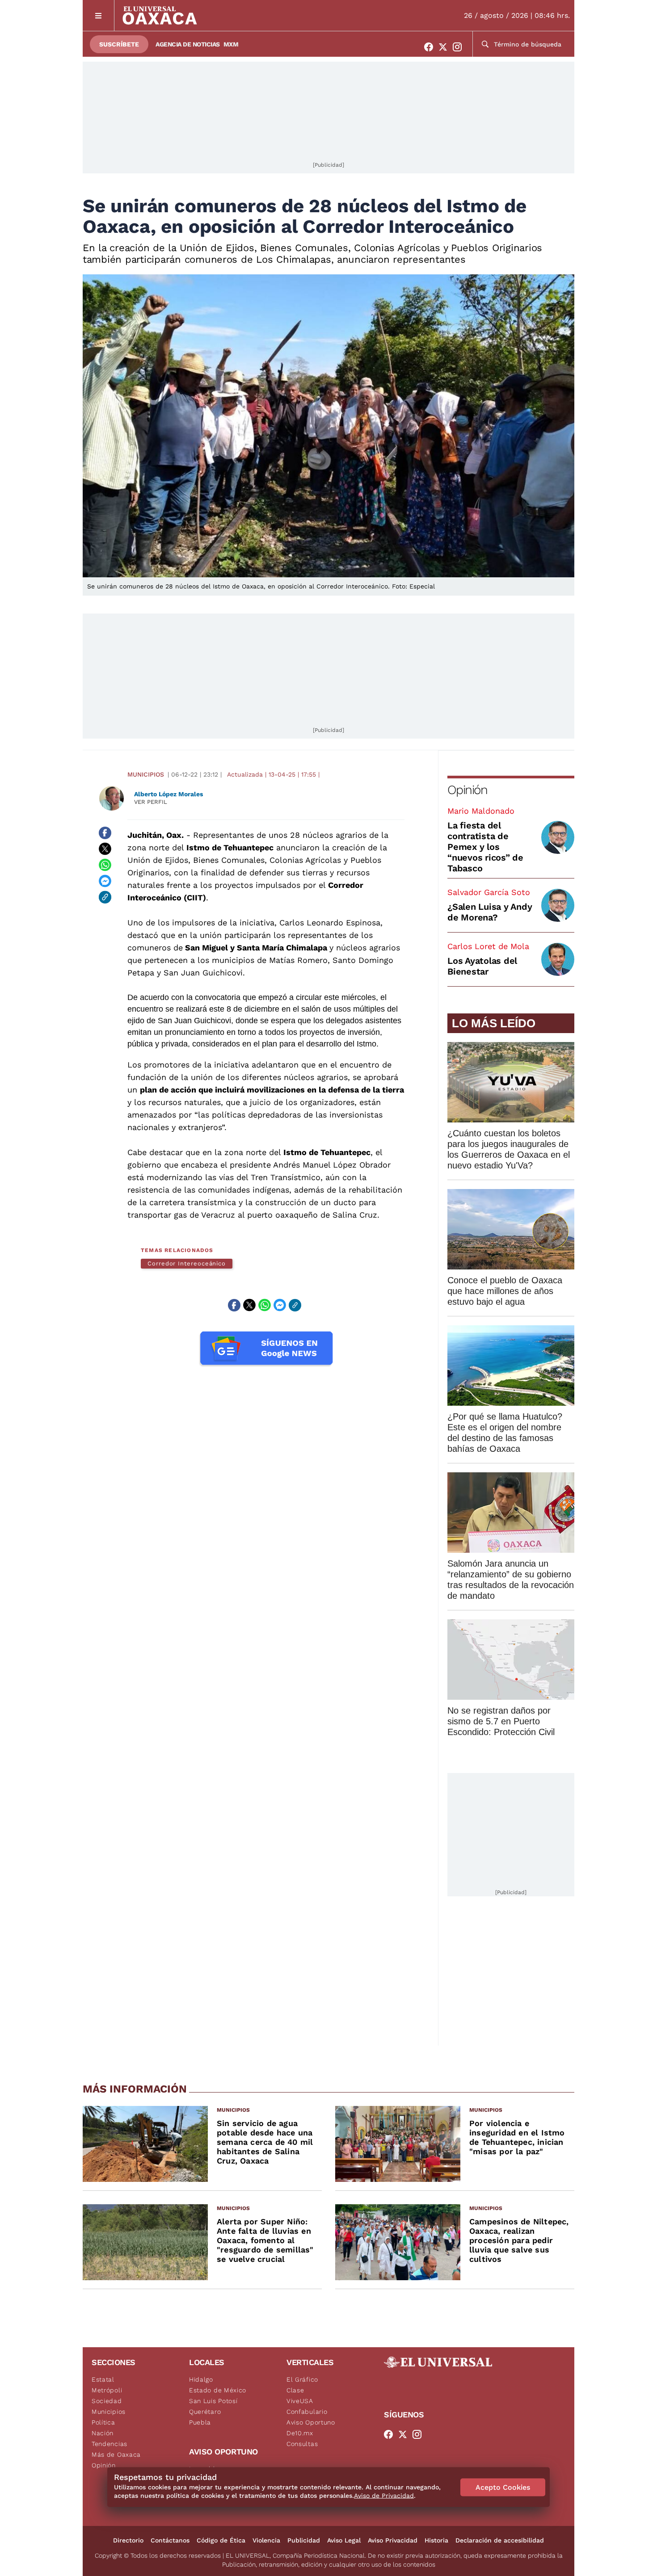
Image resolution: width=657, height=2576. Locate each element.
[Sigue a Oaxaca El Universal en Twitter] (446, 47)
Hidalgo (201, 2379)
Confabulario (307, 2412)
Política (103, 2422)
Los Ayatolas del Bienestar (482, 966)
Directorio (128, 2540)
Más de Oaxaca (116, 2454)
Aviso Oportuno (311, 2422)
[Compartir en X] (105, 849)
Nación (103, 2433)
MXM (231, 44)
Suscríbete (119, 44)
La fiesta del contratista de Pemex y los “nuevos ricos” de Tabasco (485, 847)
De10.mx (300, 2433)
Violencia (266, 2540)
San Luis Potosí (213, 2401)
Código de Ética (221, 2540)
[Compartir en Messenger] (105, 881)
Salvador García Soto (489, 892)
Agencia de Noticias (188, 44)
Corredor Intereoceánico (187, 1263)
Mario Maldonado (481, 811)
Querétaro (205, 2412)
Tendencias (109, 2444)
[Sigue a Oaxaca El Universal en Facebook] (431, 47)
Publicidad (304, 2540)
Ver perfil (151, 802)
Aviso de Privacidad (384, 2496)
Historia (436, 2540)
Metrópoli (107, 2390)
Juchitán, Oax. (156, 835)
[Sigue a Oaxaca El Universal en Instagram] (460, 47)
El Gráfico (302, 2379)
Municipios (146, 774)
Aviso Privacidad (393, 2540)
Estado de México (218, 2390)
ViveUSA (300, 2401)
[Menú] (99, 15)
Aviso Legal (344, 2540)
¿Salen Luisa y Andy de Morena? (490, 912)
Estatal (103, 2379)
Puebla (200, 2422)
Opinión (467, 790)
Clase (295, 2390)
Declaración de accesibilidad (500, 2540)
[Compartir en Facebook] (105, 833)
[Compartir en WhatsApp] (105, 865)
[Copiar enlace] (105, 897)
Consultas (302, 2444)
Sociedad (107, 2401)
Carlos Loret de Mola (488, 946)
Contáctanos (170, 2540)
